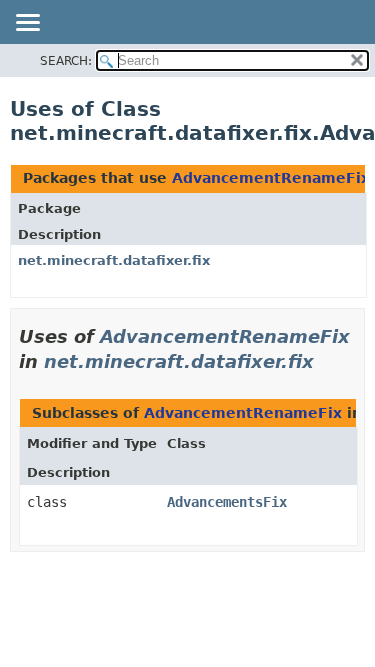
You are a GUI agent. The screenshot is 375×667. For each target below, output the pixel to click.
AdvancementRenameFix (271, 178)
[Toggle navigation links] (27, 24)
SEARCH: (66, 61)
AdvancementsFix (227, 502)
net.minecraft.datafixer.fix (114, 260)
